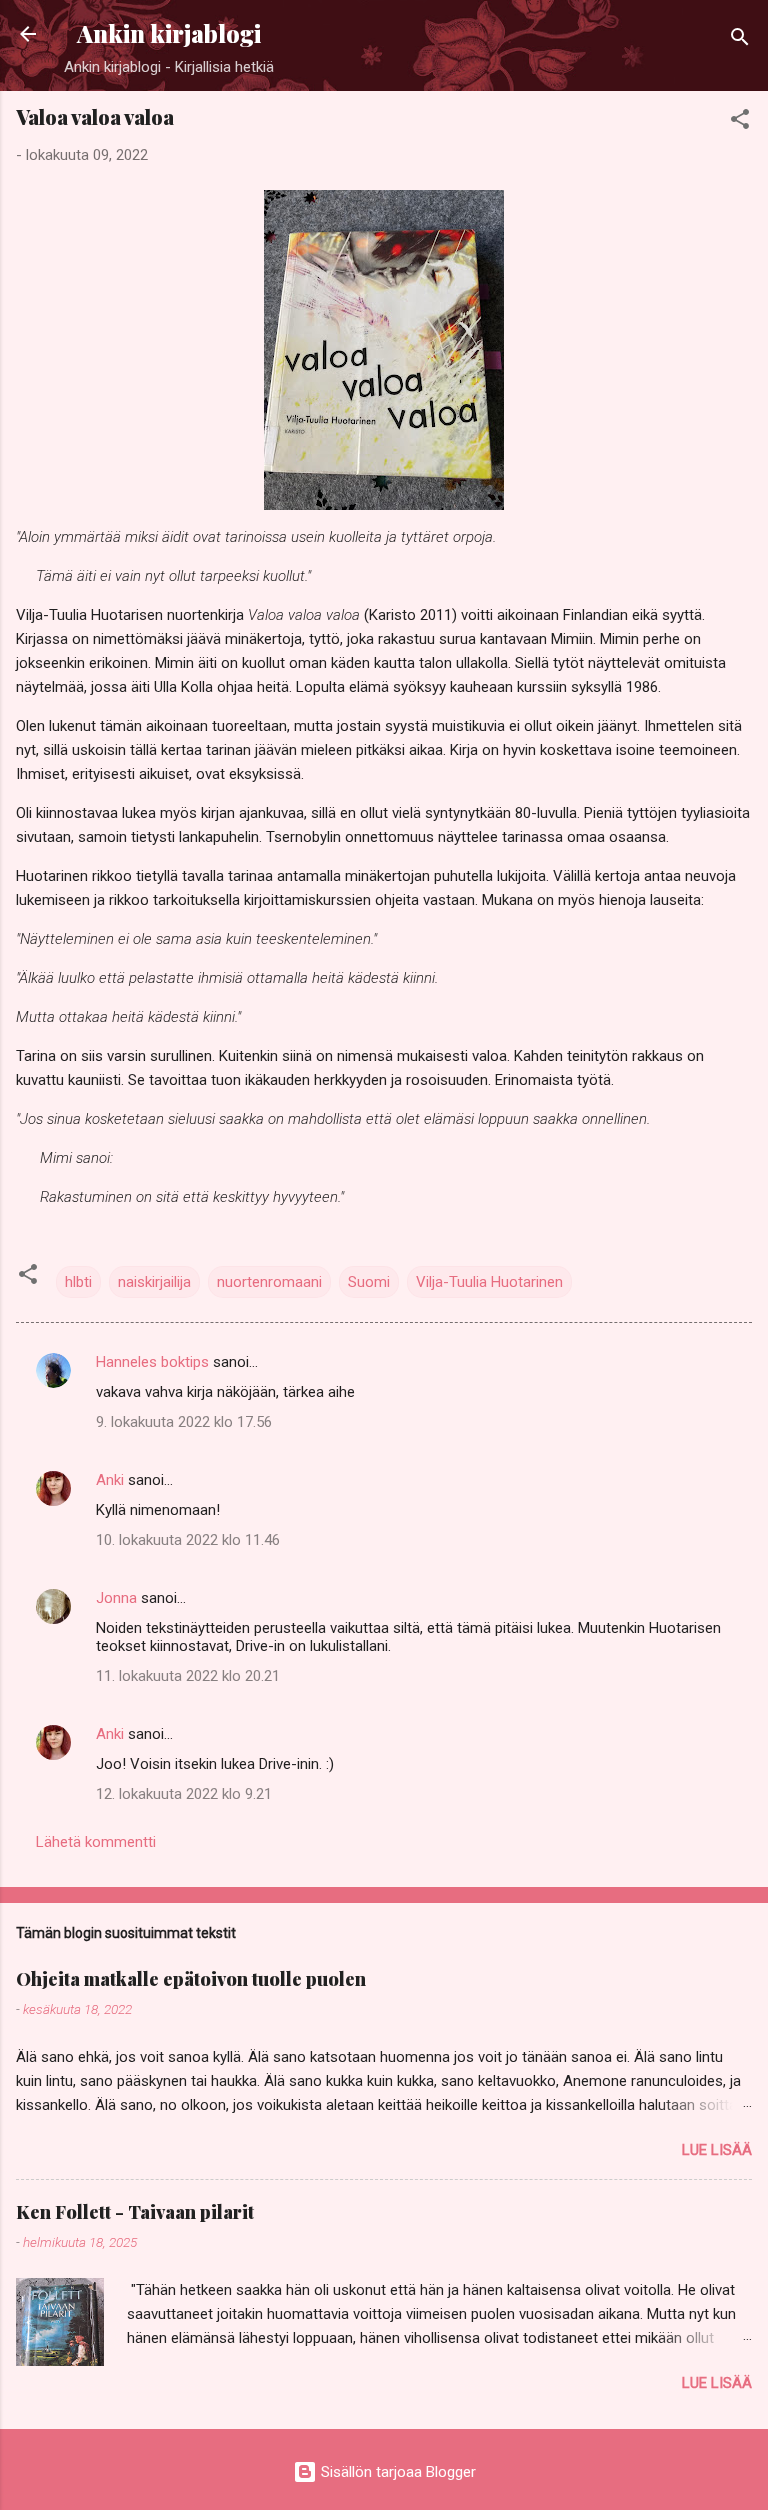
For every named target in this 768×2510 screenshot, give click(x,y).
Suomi (369, 1282)
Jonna (116, 1598)
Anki (110, 1480)
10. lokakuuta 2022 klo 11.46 (188, 1540)
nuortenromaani (269, 1282)
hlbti (78, 1282)
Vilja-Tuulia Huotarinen (489, 1282)
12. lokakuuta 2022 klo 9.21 (184, 1794)
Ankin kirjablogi (169, 33)
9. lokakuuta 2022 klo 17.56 (184, 1422)
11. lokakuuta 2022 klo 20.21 (188, 1676)
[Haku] (740, 40)
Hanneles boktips (152, 1362)
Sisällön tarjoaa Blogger (396, 2472)
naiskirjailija (154, 1282)
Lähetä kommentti (96, 1842)
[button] (740, 122)
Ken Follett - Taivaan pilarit (135, 2212)
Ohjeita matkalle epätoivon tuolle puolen (191, 1979)
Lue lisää (717, 2150)
